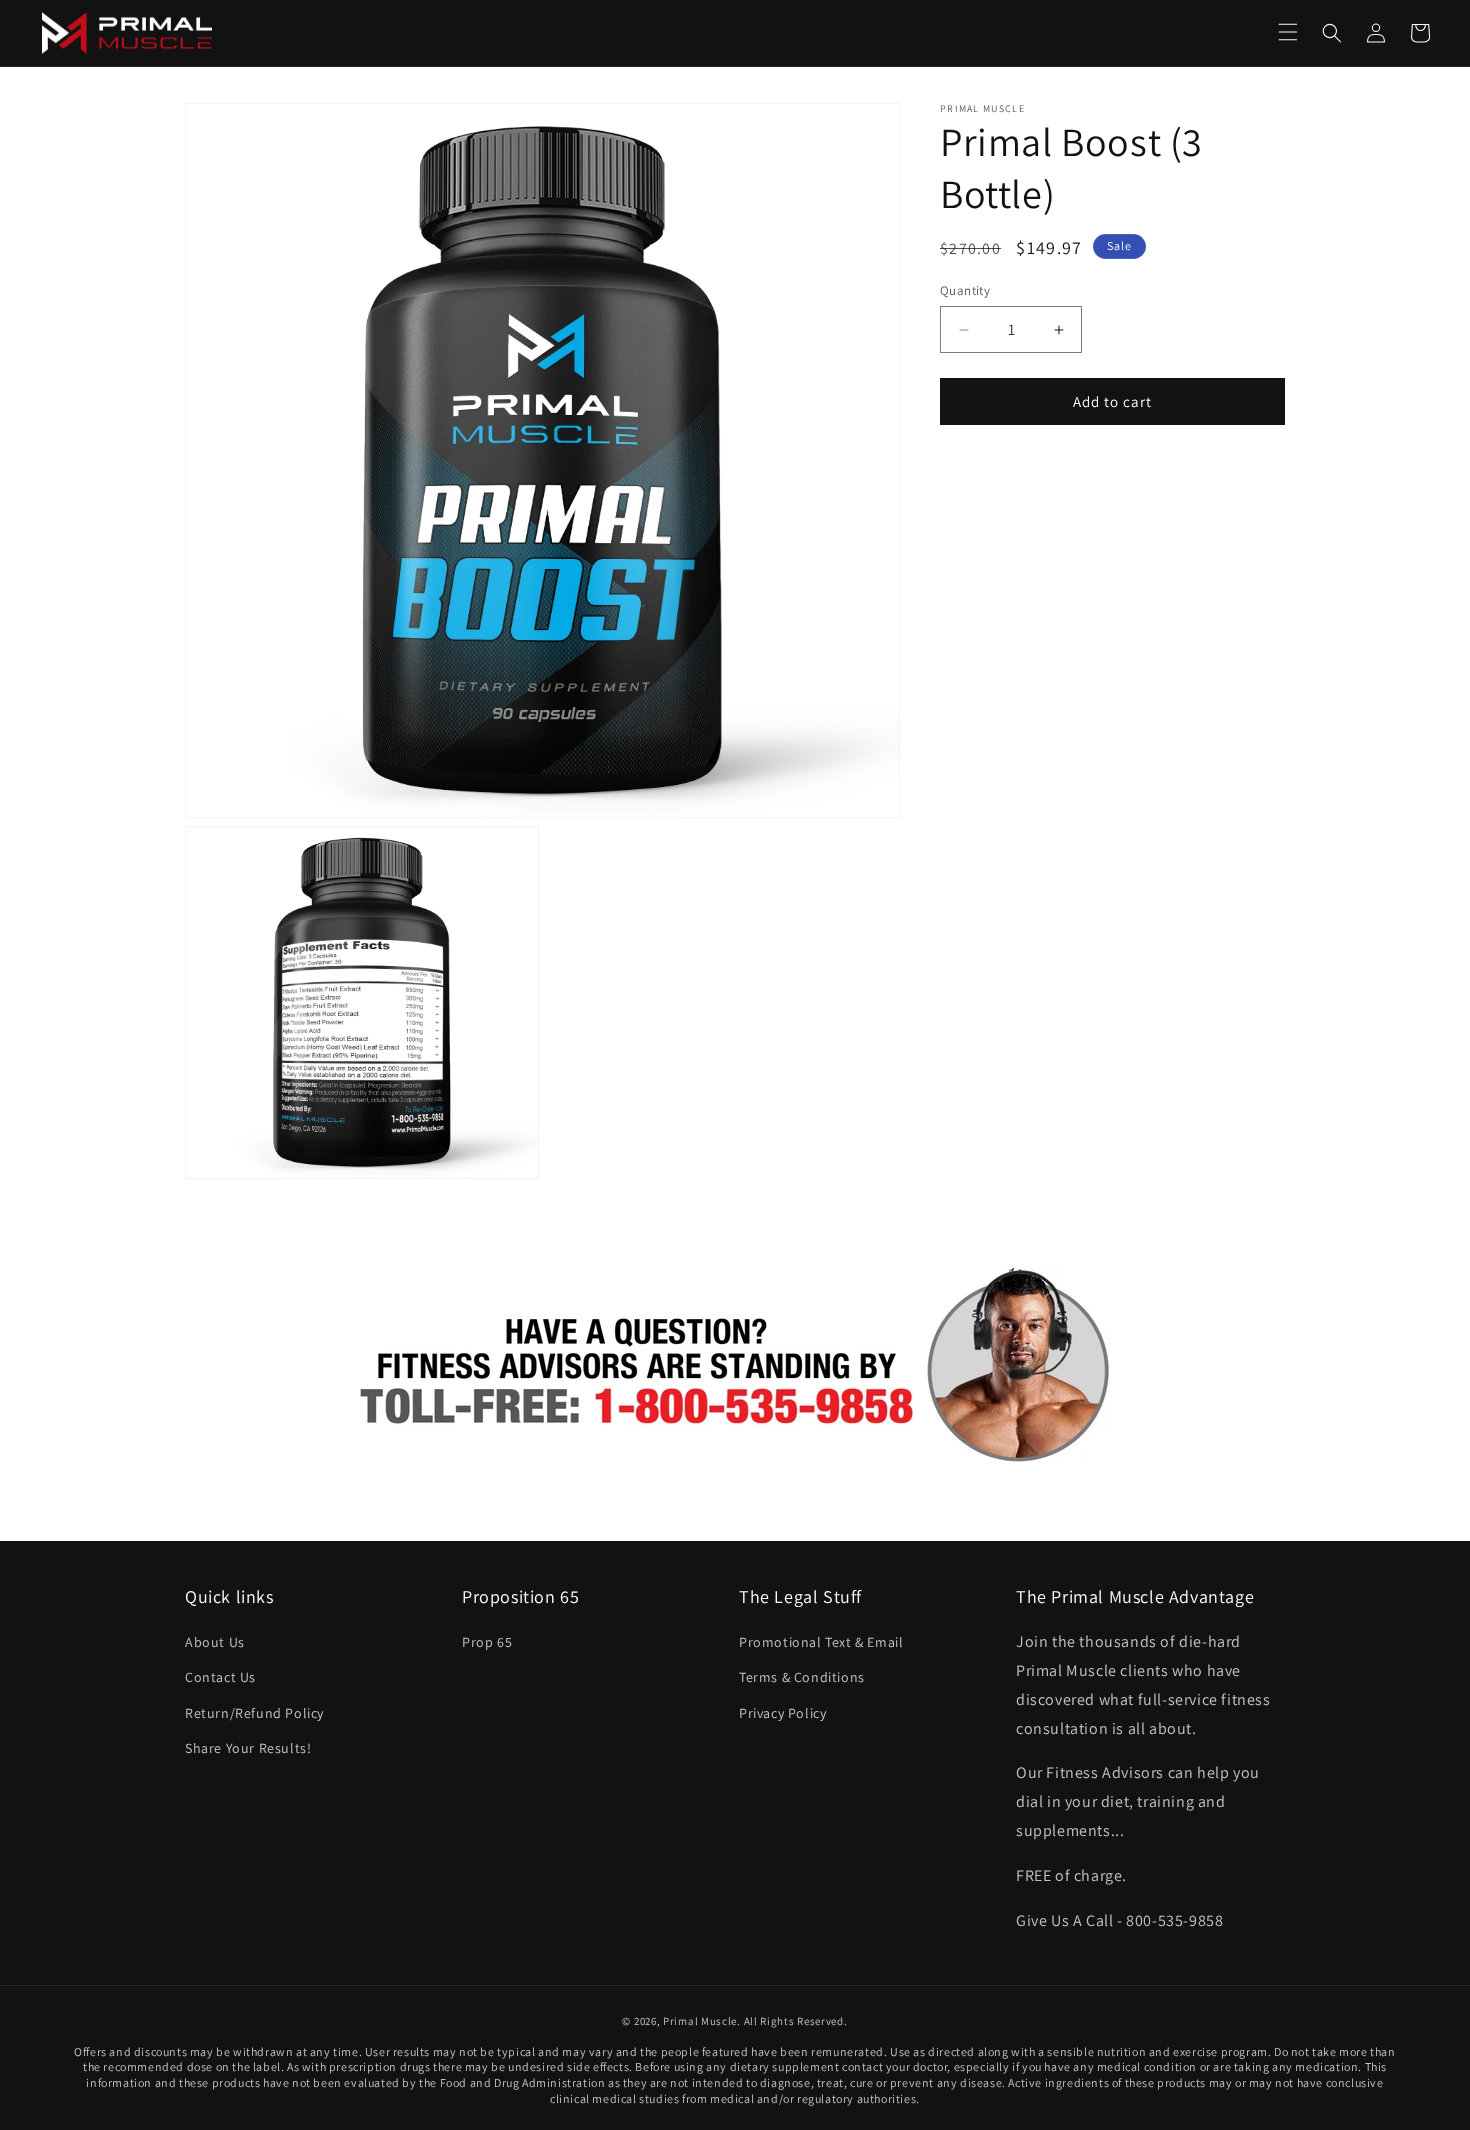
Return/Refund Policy (254, 1713)
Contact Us (220, 1677)
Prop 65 (487, 1642)
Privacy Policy (782, 1713)
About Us (215, 1642)
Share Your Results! (248, 1748)
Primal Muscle (700, 2021)
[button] (1288, 32)
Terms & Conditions (802, 1677)
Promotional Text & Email (821, 1642)
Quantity (965, 290)
